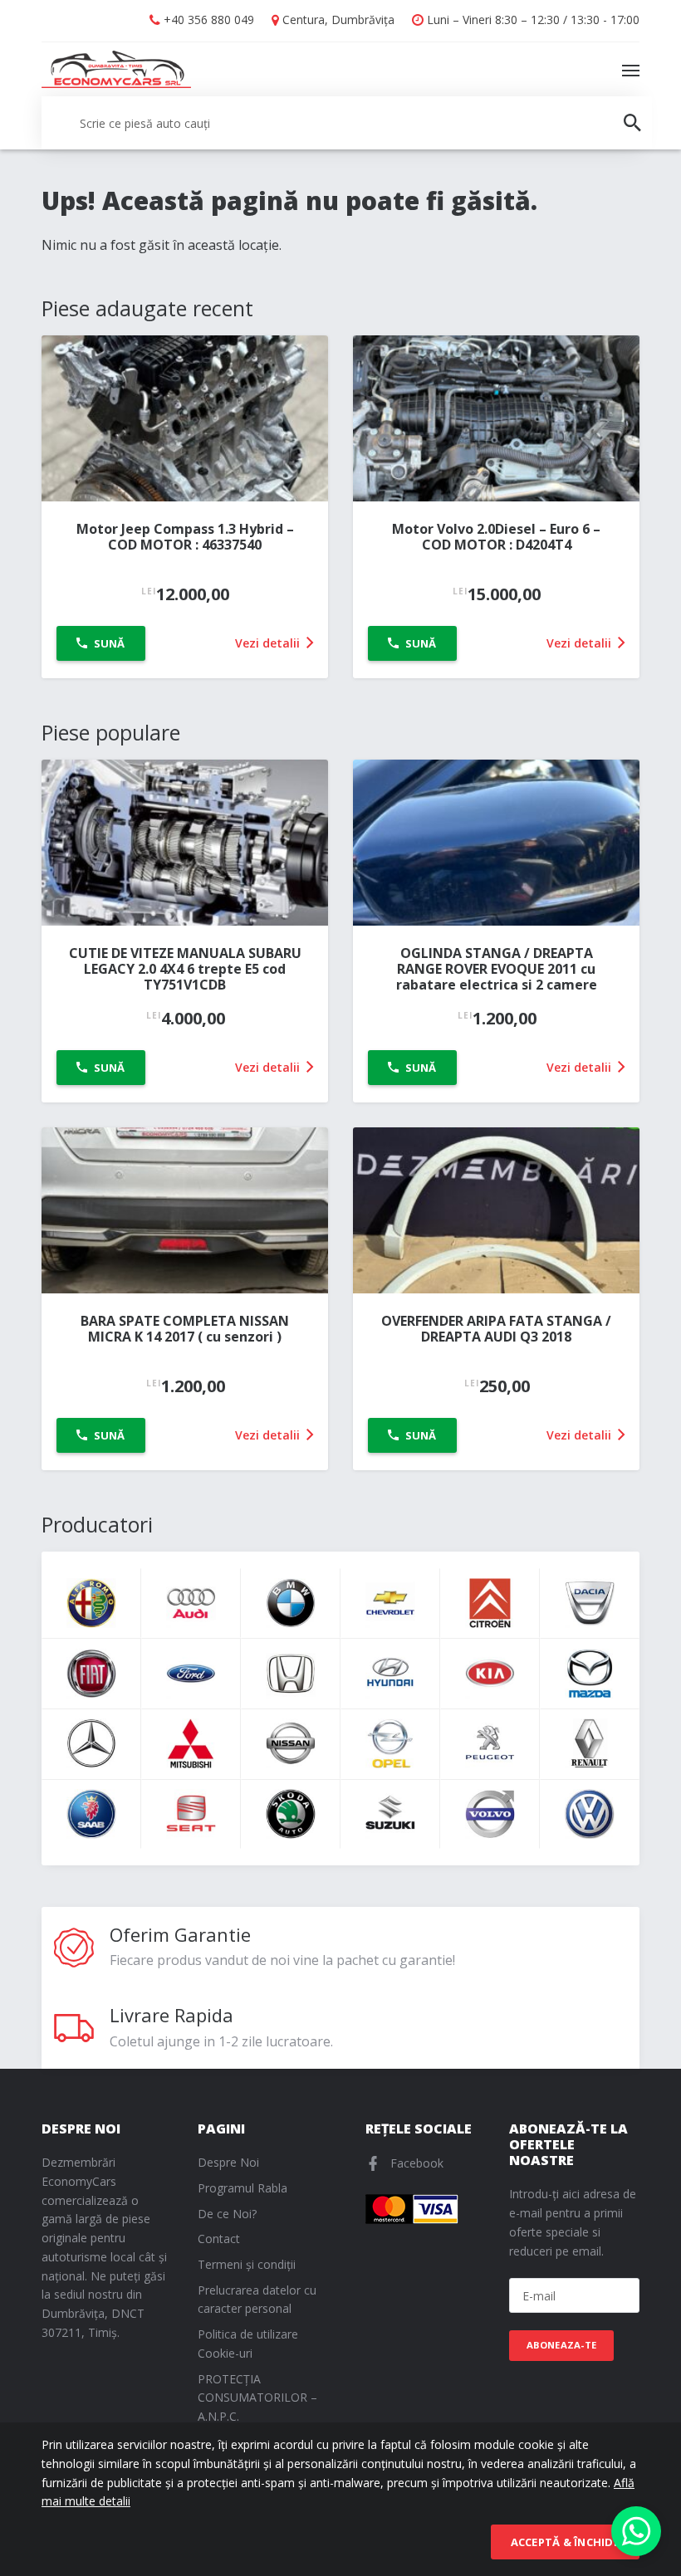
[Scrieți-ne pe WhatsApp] (636, 2531)
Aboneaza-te (562, 2345)
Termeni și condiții (247, 2264)
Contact (219, 2239)
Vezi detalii (269, 643)
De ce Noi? (227, 2214)
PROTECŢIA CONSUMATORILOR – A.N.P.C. (257, 2398)
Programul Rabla (243, 2188)
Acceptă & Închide (565, 2542)
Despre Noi (228, 2162)
